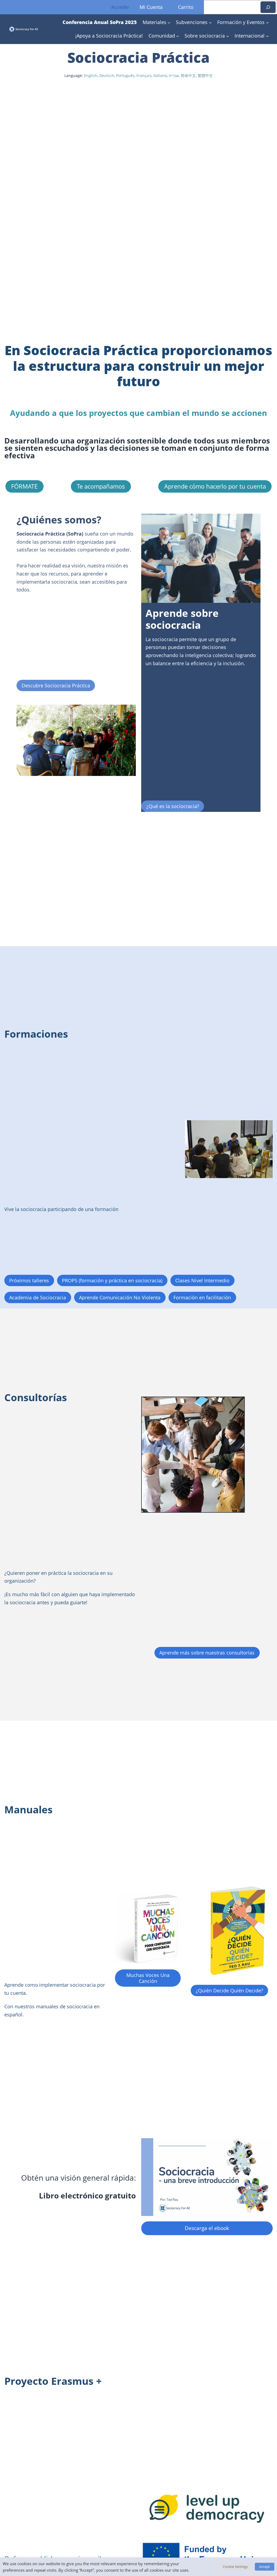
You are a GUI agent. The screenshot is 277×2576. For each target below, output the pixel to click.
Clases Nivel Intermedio (202, 1280)
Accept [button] (265, 2567)
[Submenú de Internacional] (267, 36)
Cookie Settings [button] (235, 2567)
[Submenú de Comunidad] (178, 36)
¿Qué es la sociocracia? (173, 806)
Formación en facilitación (202, 1297)
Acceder (120, 7)
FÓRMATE (24, 486)
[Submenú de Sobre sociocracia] (228, 36)
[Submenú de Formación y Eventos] (267, 23)
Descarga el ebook (207, 2228)
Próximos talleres (29, 1280)
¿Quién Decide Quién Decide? (230, 1990)
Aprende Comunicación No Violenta (120, 1297)
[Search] (268, 7)
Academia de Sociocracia (38, 1297)
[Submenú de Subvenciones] (210, 23)
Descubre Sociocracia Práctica (56, 685)
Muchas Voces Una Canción (148, 1978)
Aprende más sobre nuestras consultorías (207, 1652)
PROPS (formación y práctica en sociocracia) (112, 1280)
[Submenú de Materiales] (169, 23)
